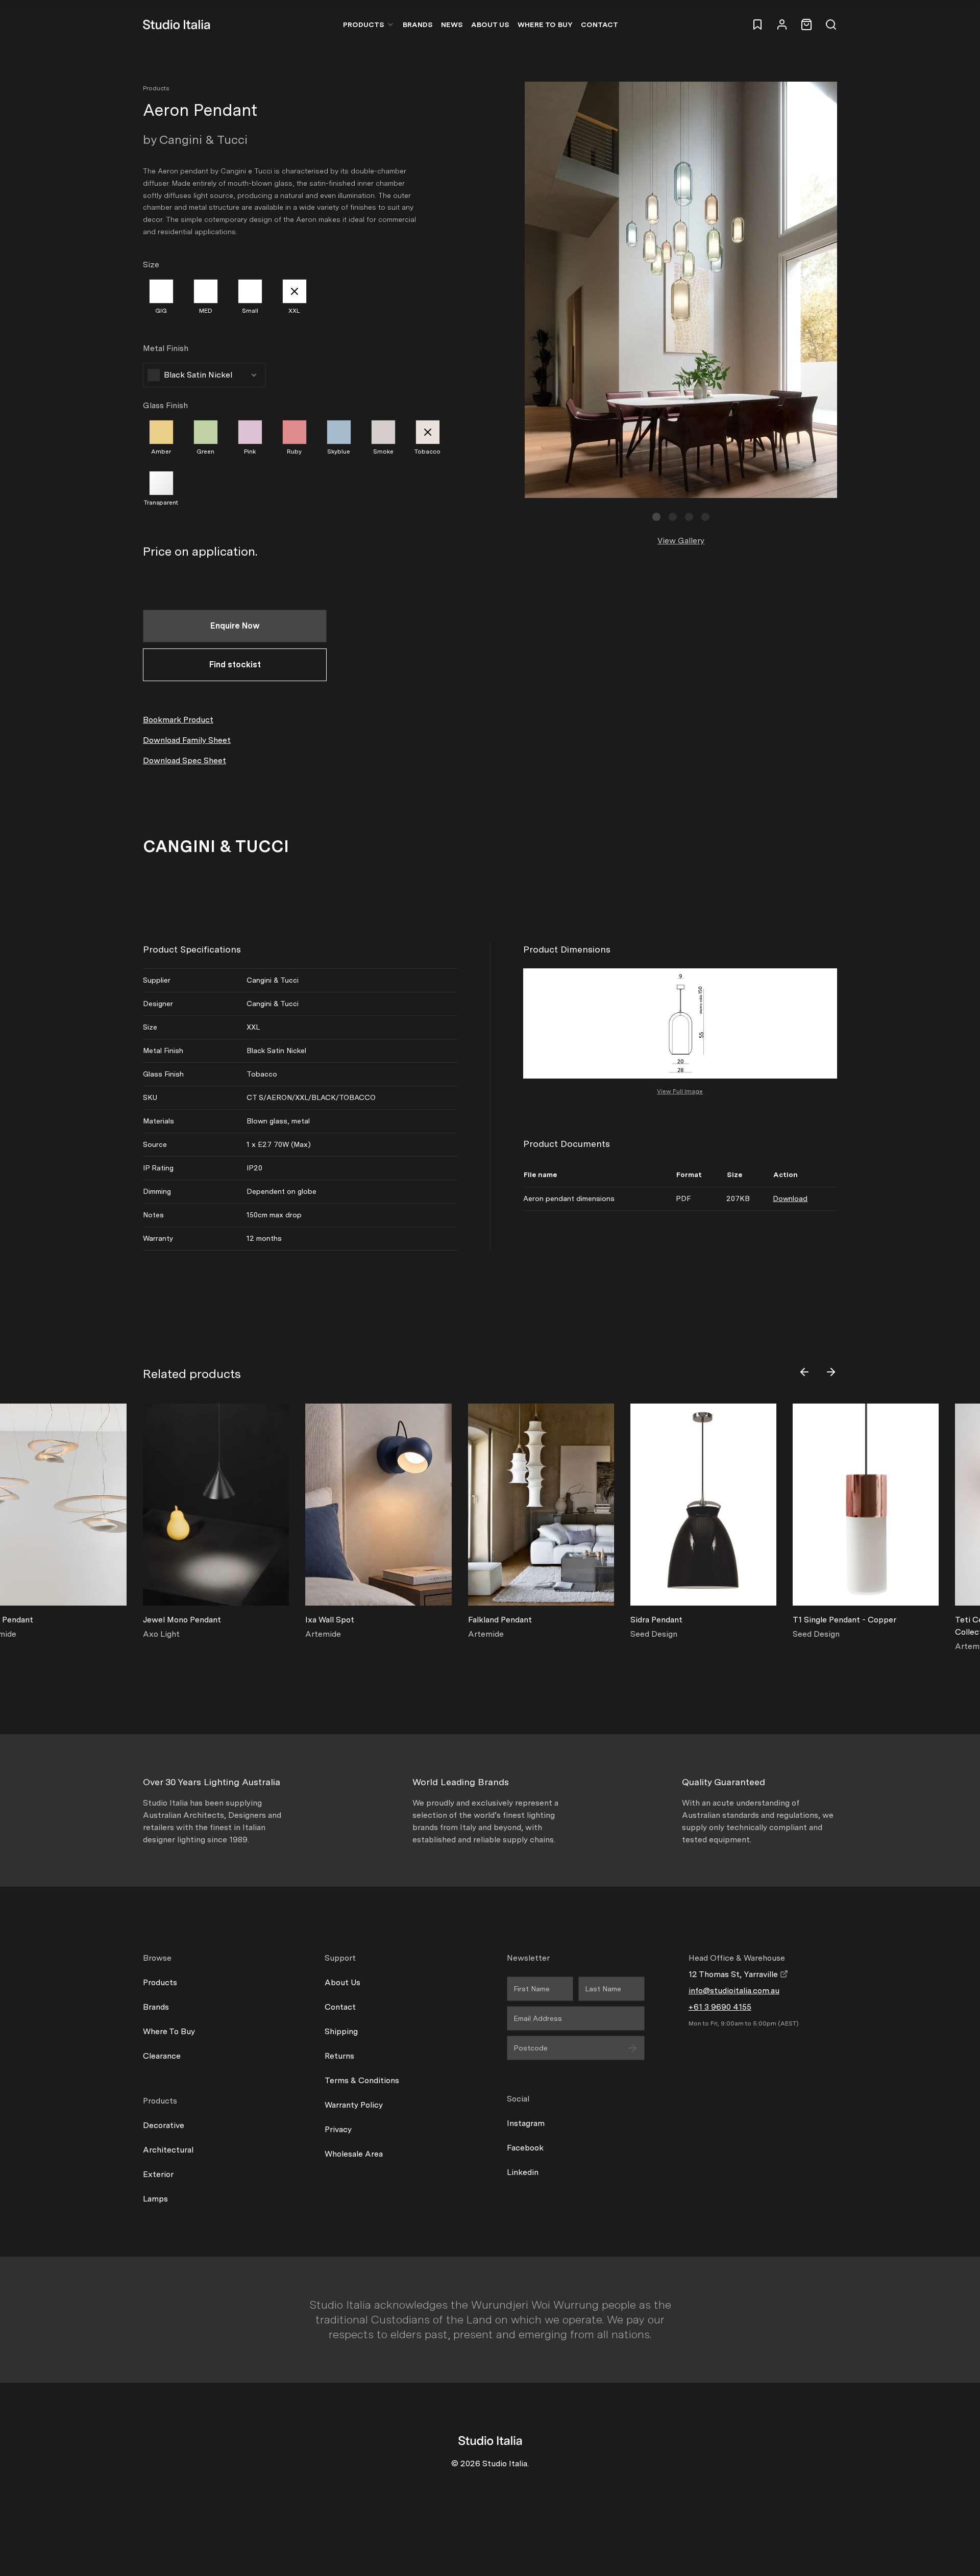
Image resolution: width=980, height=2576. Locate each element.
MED (206, 311)
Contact (599, 24)
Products (364, 24)
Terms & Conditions (362, 2080)
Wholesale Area (354, 2154)
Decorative (164, 2125)
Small (250, 311)
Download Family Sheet (187, 740)
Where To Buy (169, 2031)
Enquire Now (235, 626)
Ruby (294, 452)
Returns (339, 2056)
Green (205, 452)
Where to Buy (545, 24)
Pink (250, 452)
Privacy (338, 2129)
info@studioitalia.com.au (734, 1991)
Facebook (525, 2148)
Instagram (526, 2123)
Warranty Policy (354, 2105)
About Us (490, 24)
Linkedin (523, 2172)
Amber (161, 452)
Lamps (155, 2199)
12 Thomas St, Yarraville (734, 1974)
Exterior (158, 2174)
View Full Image (680, 1091)
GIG (161, 311)
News (452, 24)
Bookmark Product (178, 720)
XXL (294, 311)
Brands (418, 24)
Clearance (162, 2056)
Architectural (168, 2150)
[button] (656, 517)
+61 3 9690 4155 (720, 2007)
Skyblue (339, 452)
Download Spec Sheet (185, 760)
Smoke (383, 452)
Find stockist (235, 665)
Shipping (341, 2031)
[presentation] (804, 1372)
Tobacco (427, 452)
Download (790, 1198)
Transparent (161, 503)
